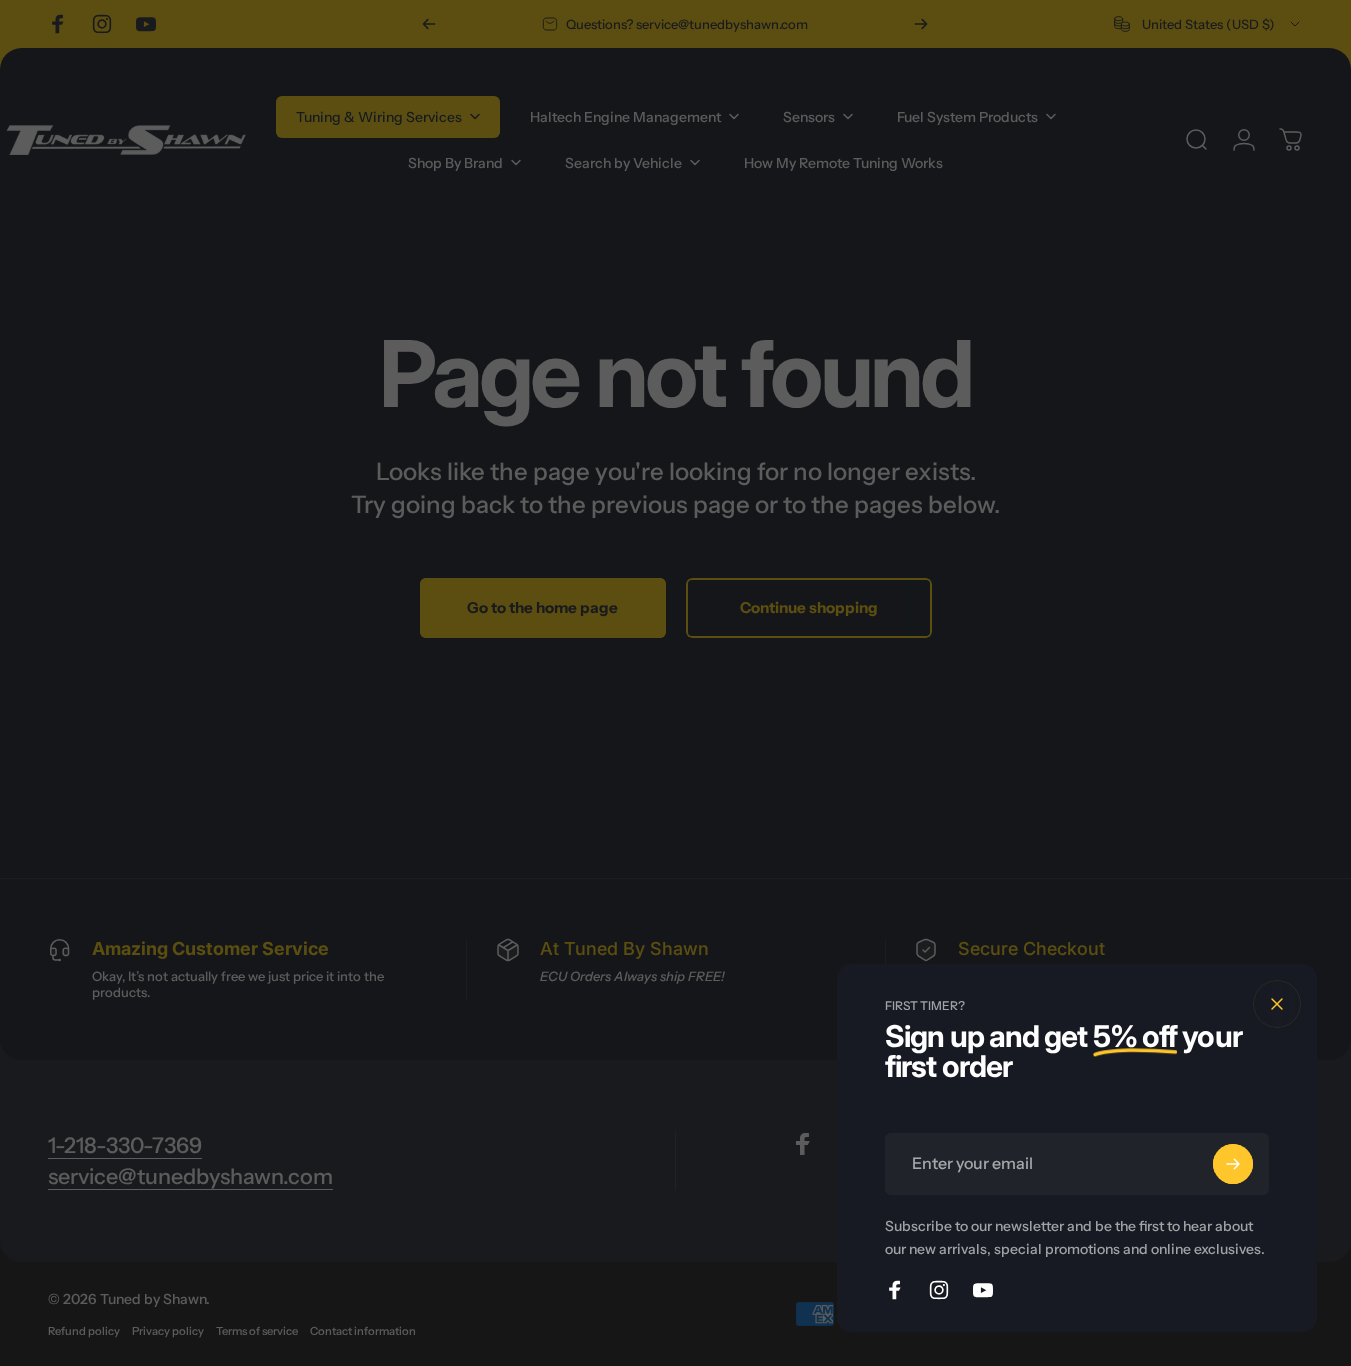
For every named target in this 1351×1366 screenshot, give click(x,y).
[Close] (1277, 1004)
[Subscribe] (1233, 1164)
